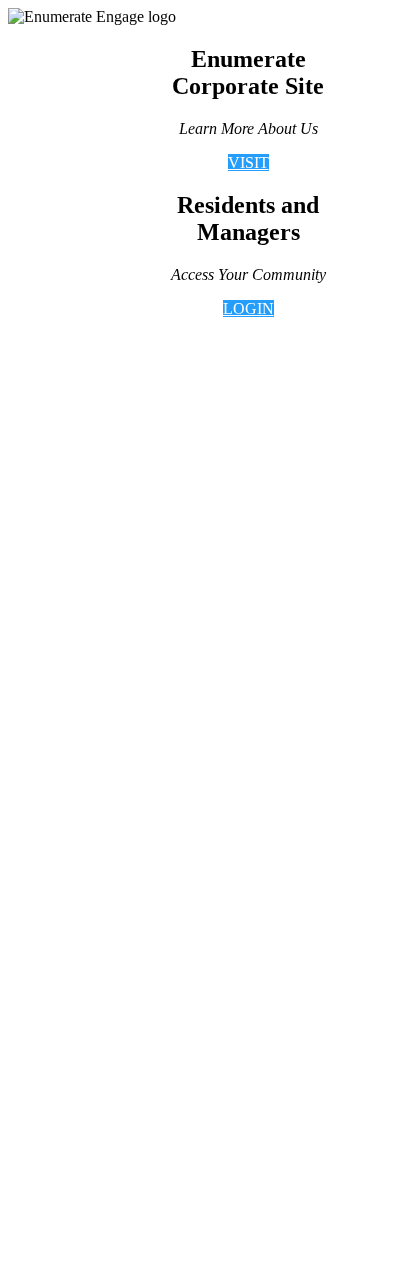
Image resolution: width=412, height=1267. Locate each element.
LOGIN (248, 308)
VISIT (248, 162)
